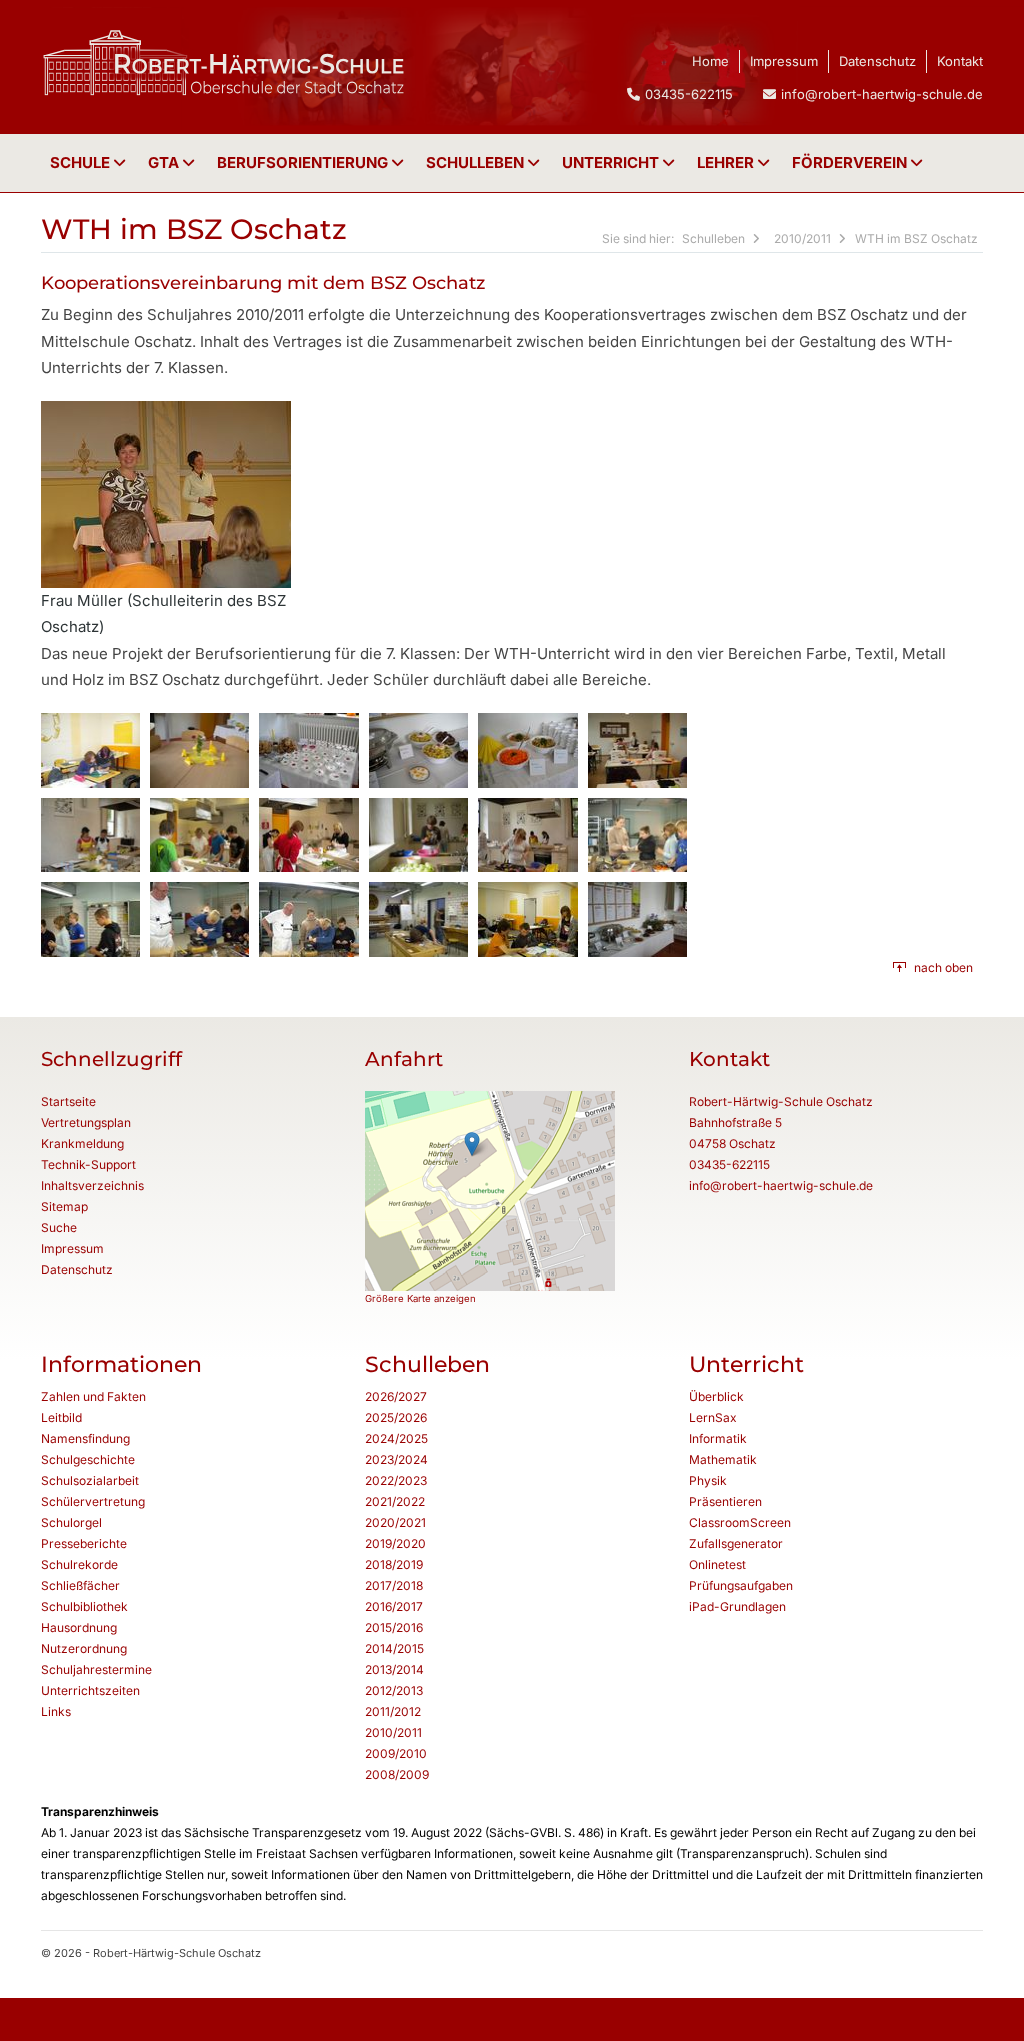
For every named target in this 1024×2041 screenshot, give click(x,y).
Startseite (68, 1101)
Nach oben (943, 967)
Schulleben (477, 162)
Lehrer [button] (727, 162)
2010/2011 (802, 238)
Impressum (784, 61)
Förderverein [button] (851, 162)
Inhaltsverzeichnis (92, 1185)
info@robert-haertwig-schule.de (882, 94)
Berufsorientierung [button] (304, 162)
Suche (59, 1227)
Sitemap (64, 1206)
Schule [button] (82, 162)
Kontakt (960, 61)
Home (710, 61)
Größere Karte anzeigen (420, 1298)
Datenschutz (877, 61)
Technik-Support (88, 1164)
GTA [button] (165, 162)
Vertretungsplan (86, 1122)
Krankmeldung (82, 1143)
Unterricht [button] (612, 162)
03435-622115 (729, 1164)
